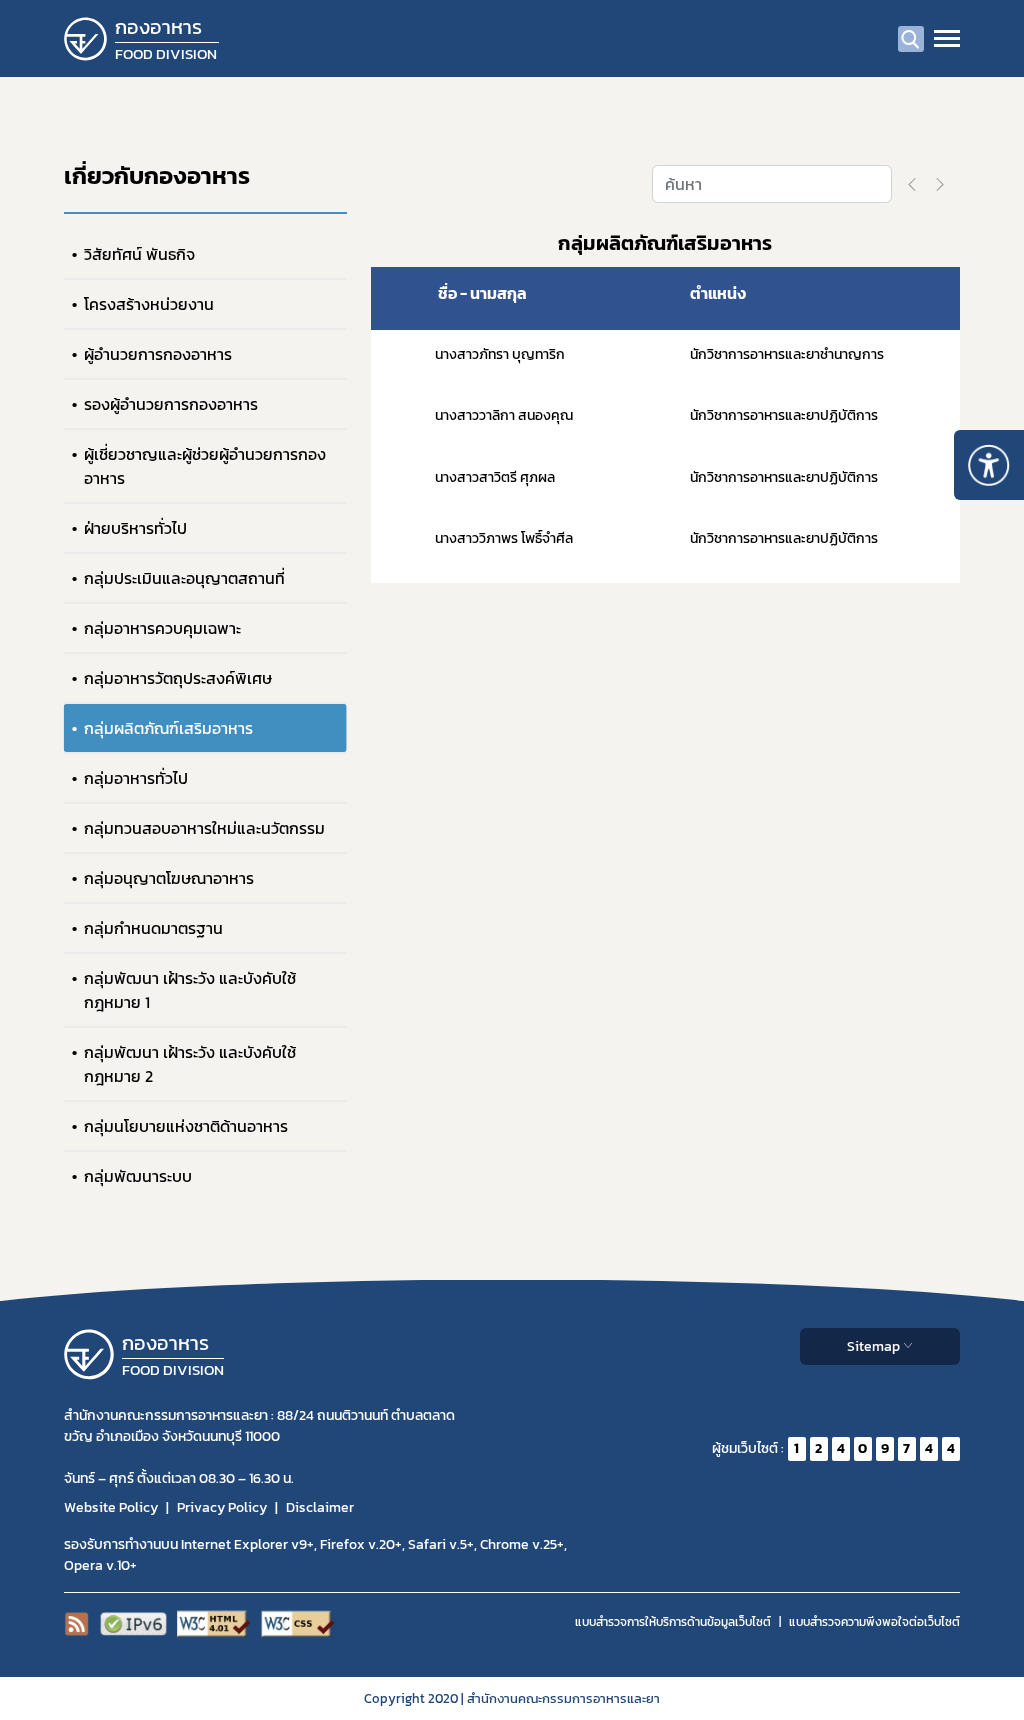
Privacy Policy (222, 1507)
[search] (911, 39)
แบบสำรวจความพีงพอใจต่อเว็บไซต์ (874, 1622)
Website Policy (111, 1507)
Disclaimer (320, 1507)
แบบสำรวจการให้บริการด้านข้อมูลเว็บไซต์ (673, 1622)
